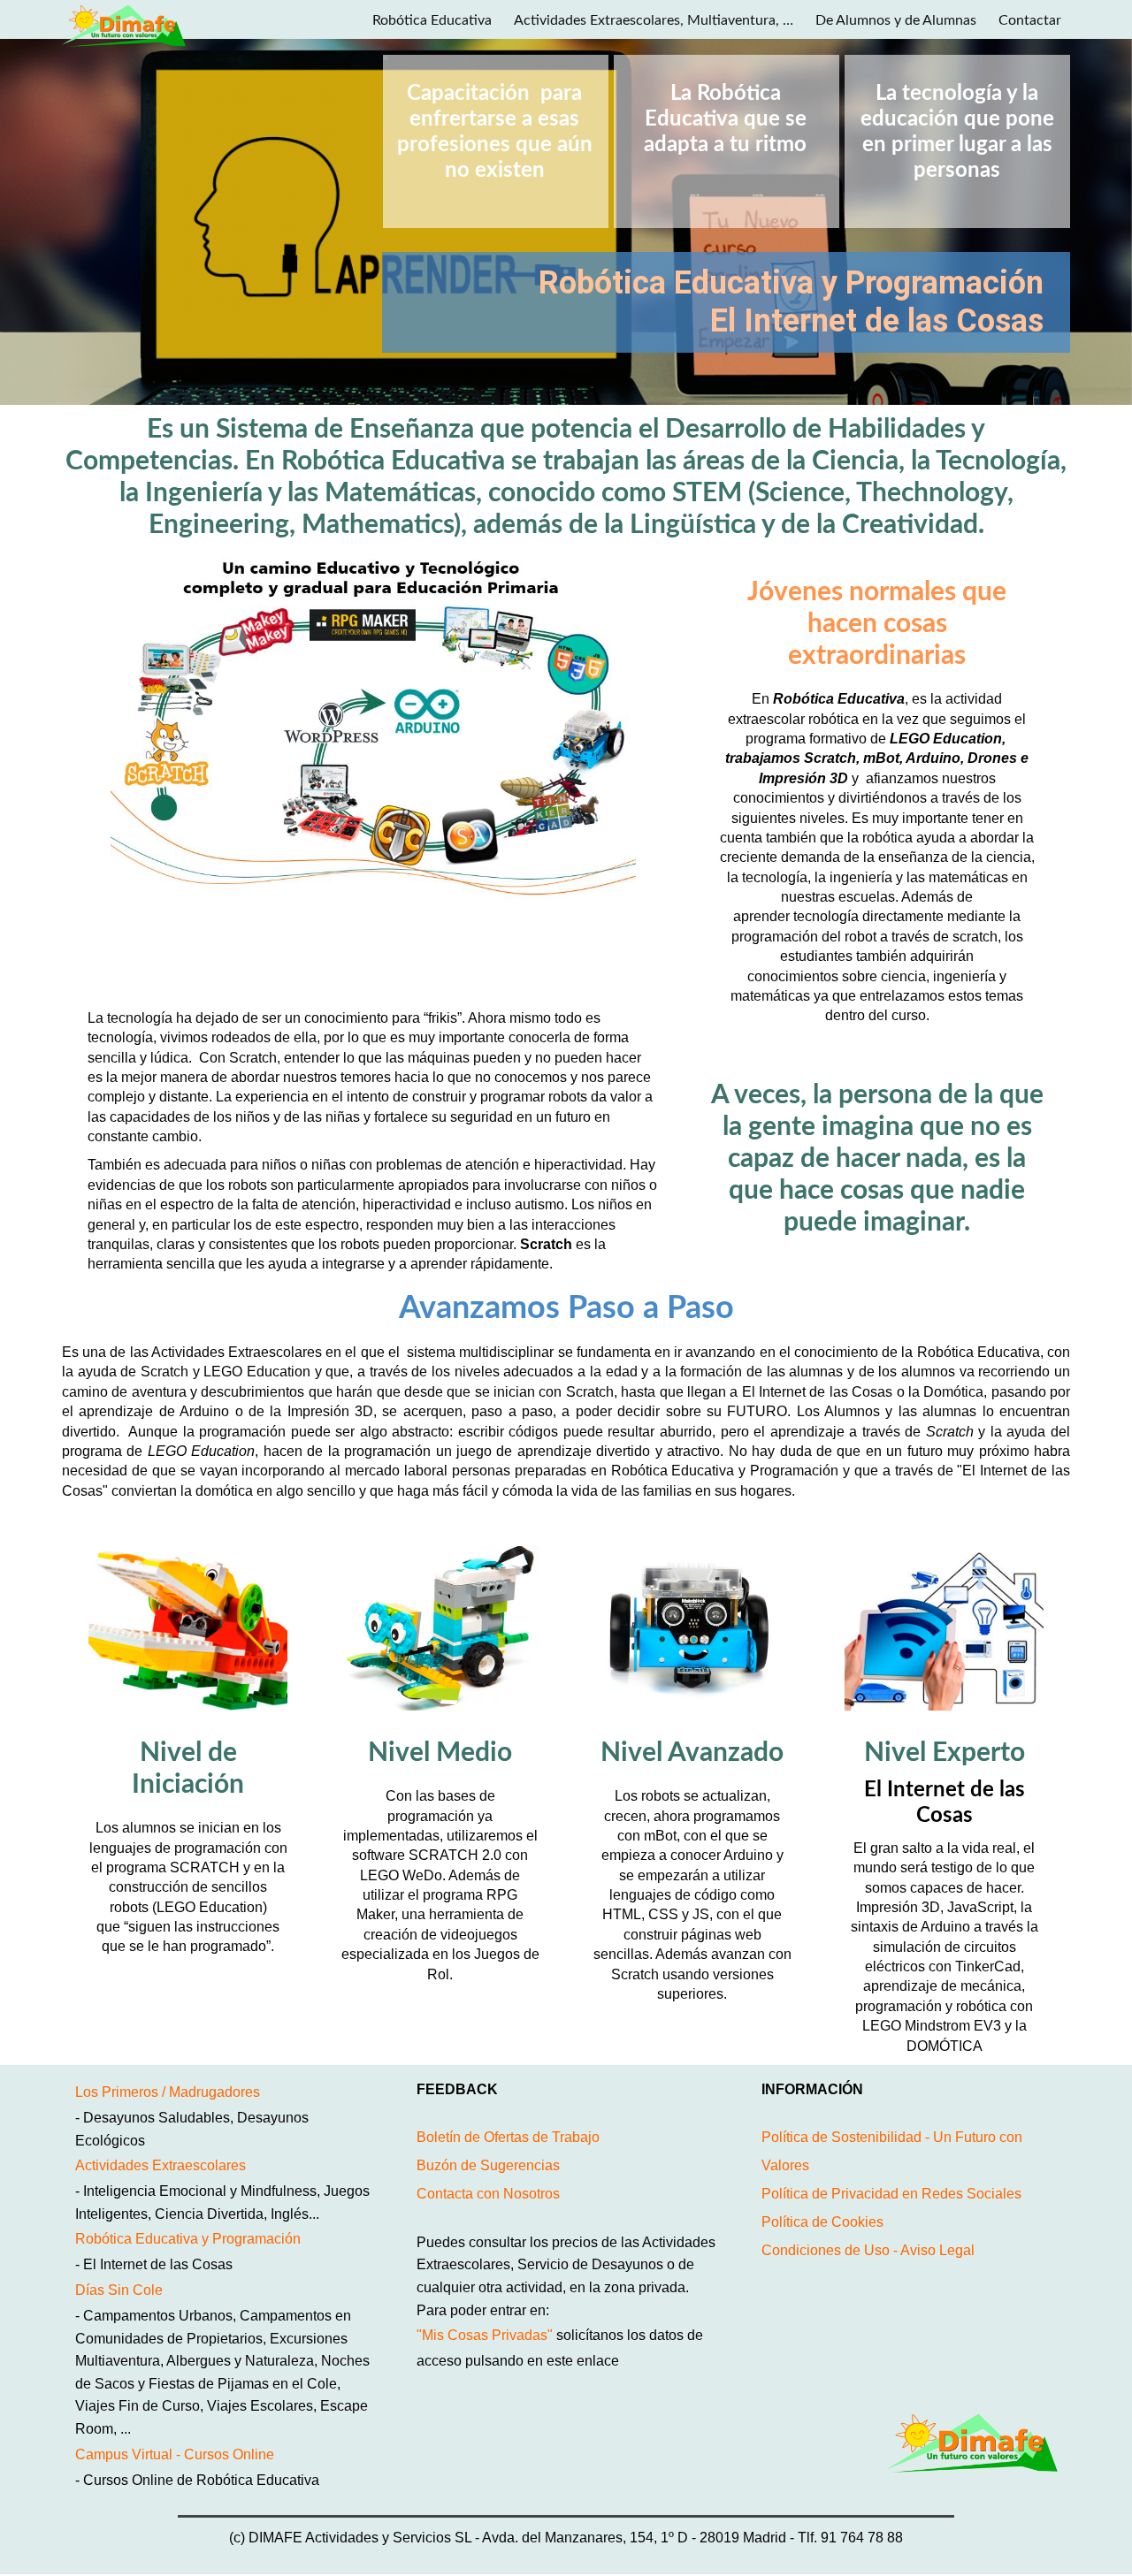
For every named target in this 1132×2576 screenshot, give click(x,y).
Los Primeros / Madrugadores (168, 2092)
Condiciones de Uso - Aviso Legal (868, 2250)
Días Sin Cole (119, 2290)
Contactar (1030, 20)
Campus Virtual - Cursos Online (175, 2454)
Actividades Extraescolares (161, 2165)
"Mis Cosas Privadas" (485, 2335)
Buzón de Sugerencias (488, 2165)
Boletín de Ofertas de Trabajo (508, 2137)
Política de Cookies (822, 2222)
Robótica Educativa (432, 20)
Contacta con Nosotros (488, 2194)
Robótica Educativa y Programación (188, 2239)
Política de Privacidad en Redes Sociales (891, 2194)
